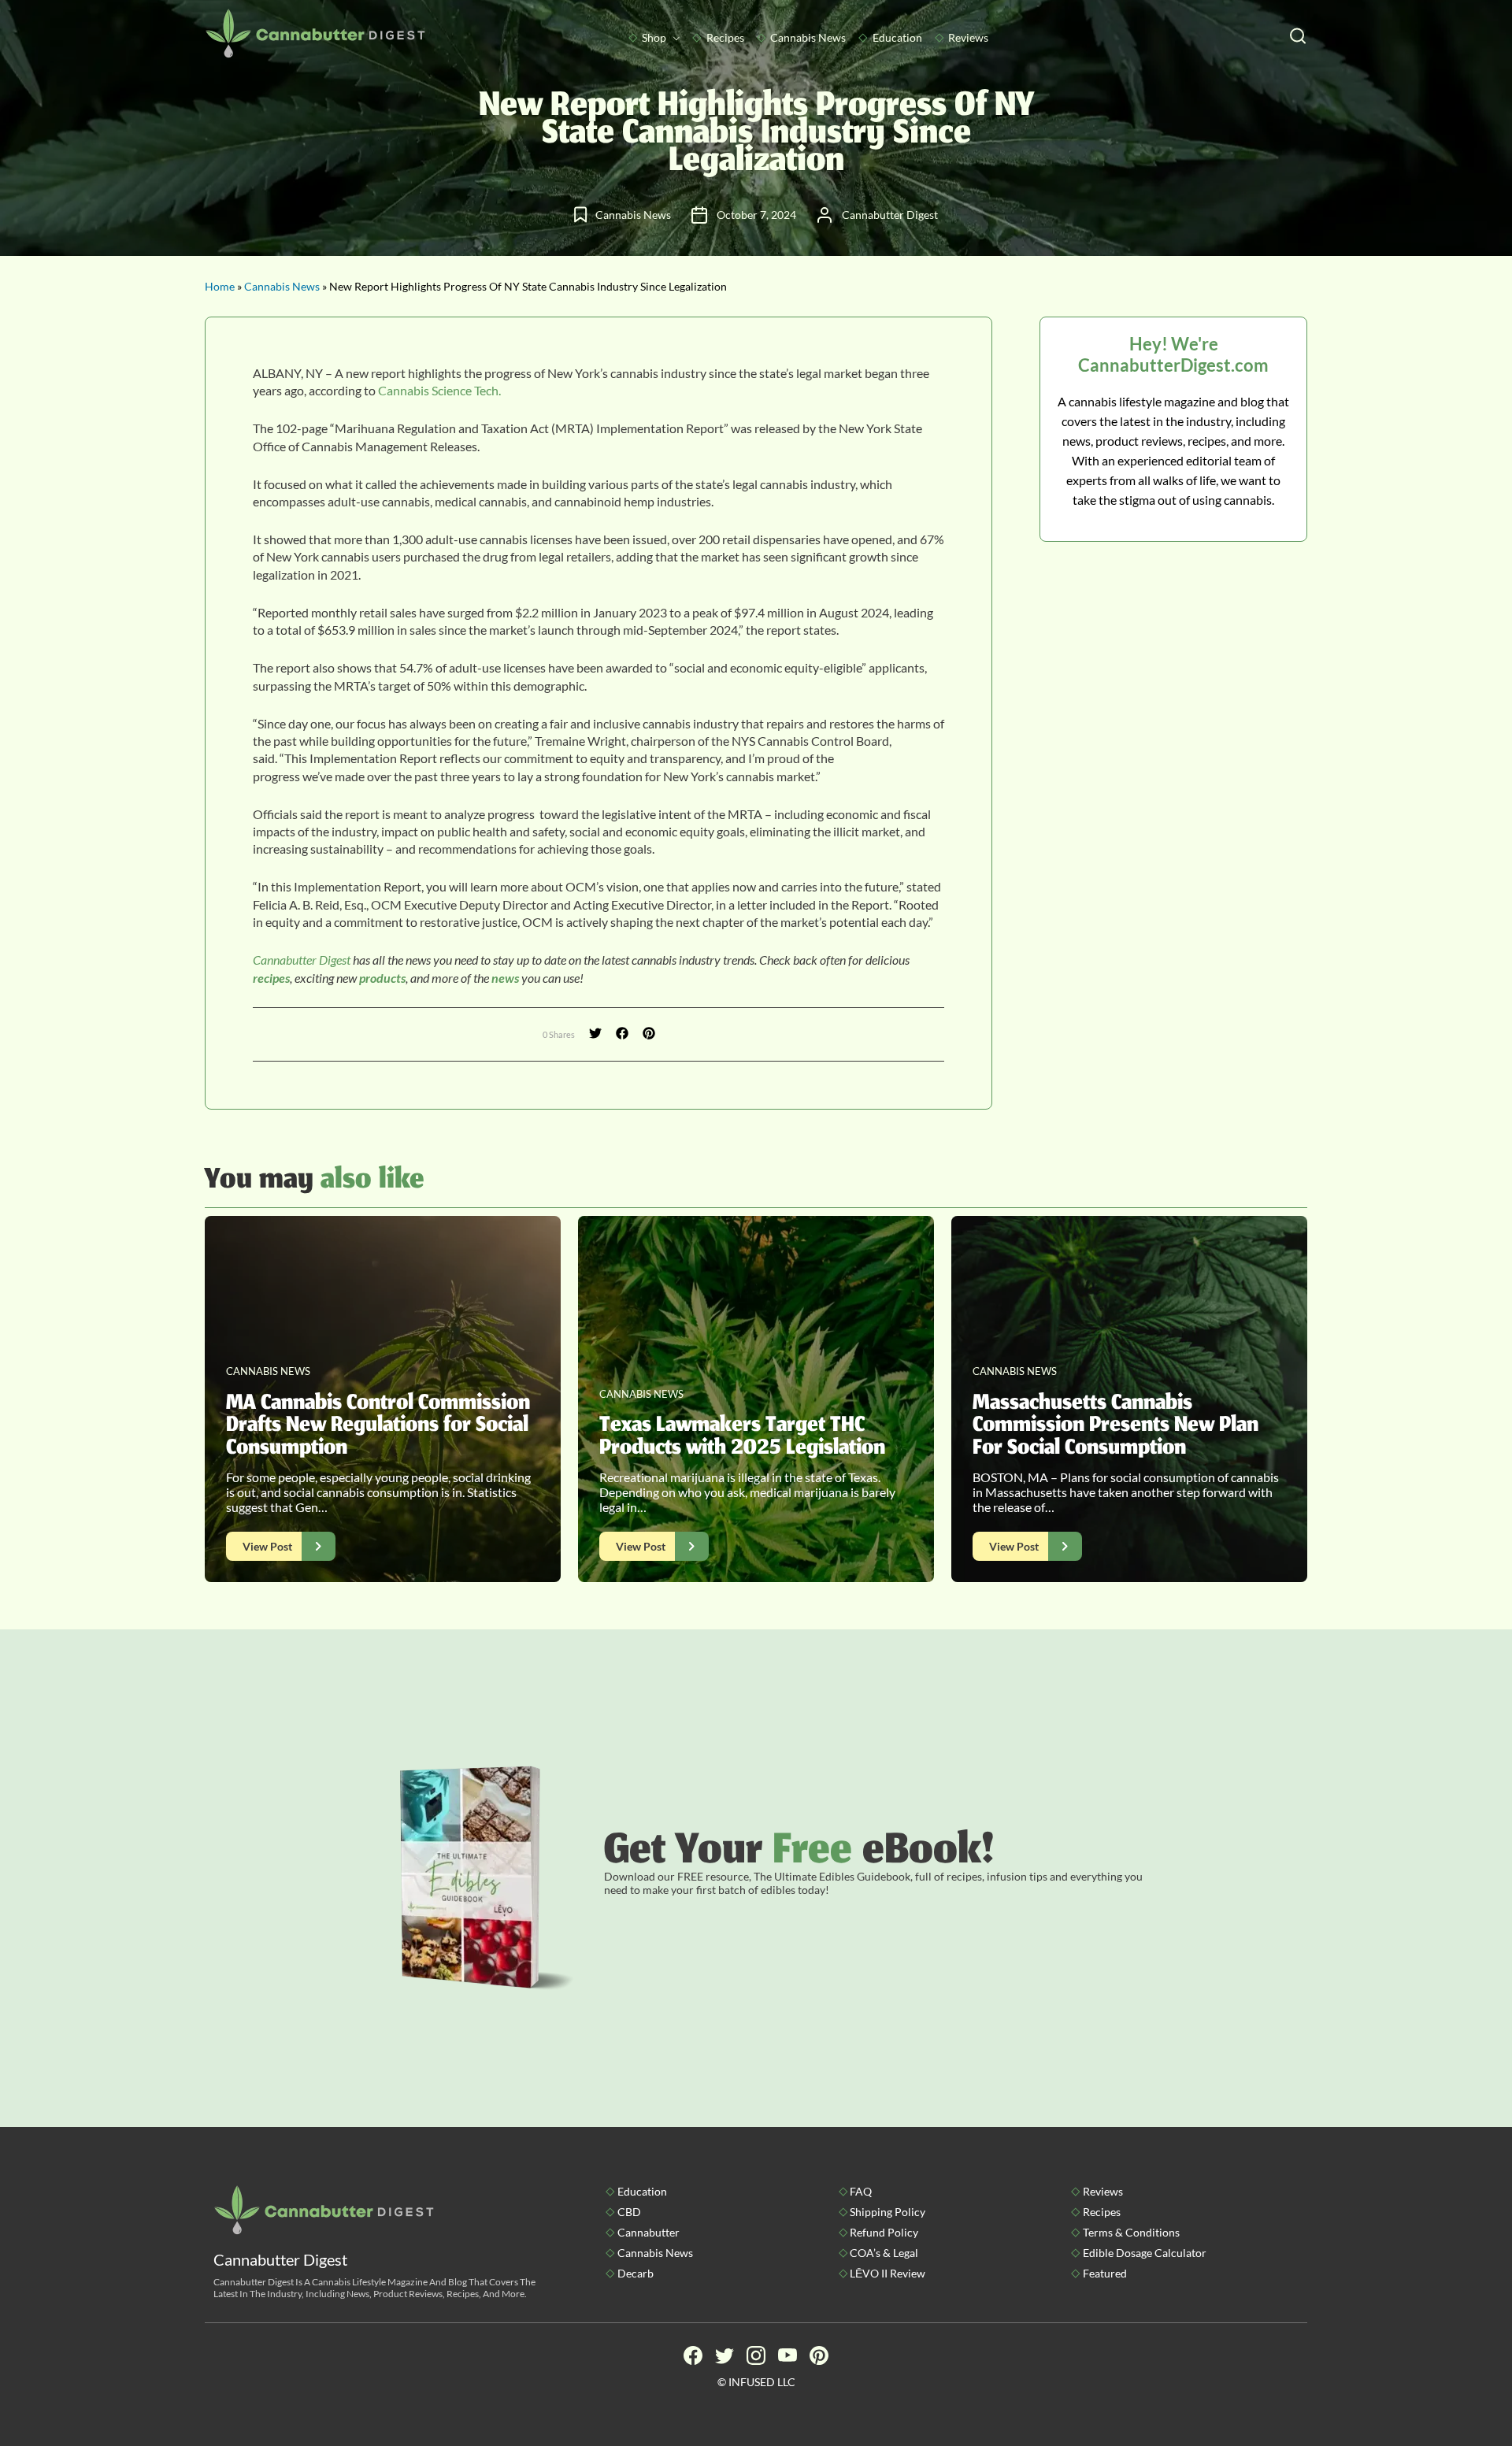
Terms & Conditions (1131, 2232)
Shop (654, 37)
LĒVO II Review (888, 2273)
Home (220, 286)
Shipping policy (888, 2212)
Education (897, 37)
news (504, 978)
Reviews (968, 37)
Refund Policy (884, 2232)
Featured (1105, 2273)
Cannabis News (808, 37)
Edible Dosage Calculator (1145, 2253)
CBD (629, 2212)
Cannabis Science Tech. (439, 390)
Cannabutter (649, 2232)
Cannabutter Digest (302, 960)
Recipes (725, 37)
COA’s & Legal (884, 2253)
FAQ (861, 2191)
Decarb (636, 2273)
